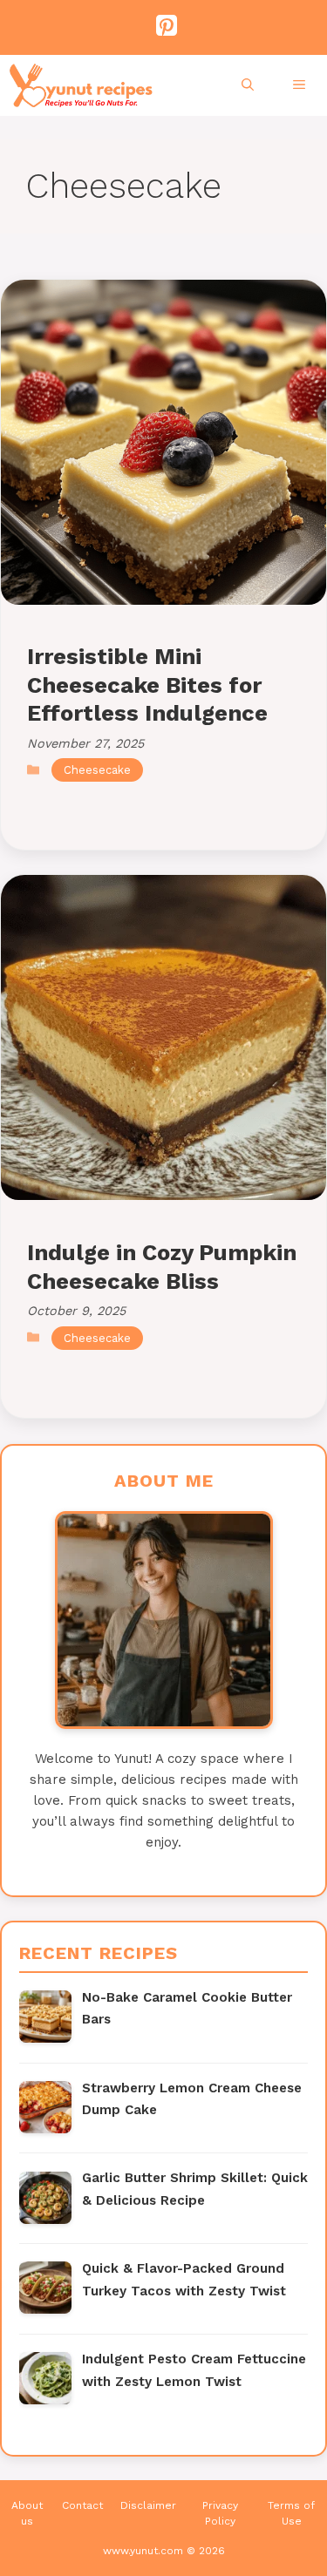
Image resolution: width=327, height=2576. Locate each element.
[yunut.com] (81, 85)
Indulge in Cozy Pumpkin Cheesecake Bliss (162, 1266)
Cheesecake (97, 770)
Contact (82, 2505)
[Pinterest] (160, 26)
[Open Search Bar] (250, 85)
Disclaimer (148, 2505)
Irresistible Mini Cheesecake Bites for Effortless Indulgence (147, 685)
